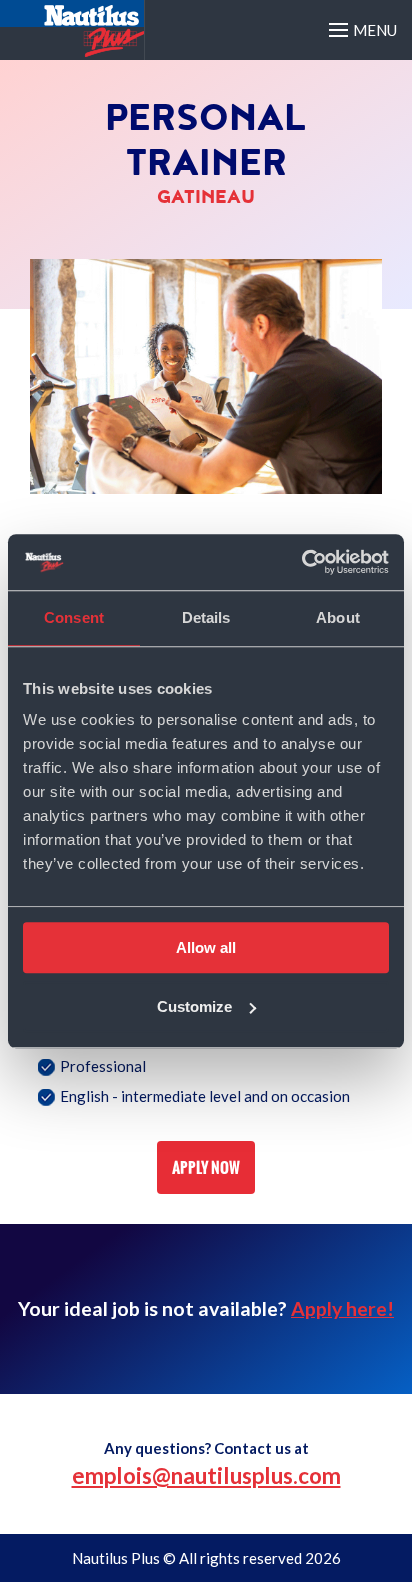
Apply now (206, 1167)
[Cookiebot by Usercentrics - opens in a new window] (301, 562)
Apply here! (342, 1308)
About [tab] (338, 617)
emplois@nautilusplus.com (206, 1475)
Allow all (206, 947)
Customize (194, 1006)
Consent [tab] (74, 617)
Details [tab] (206, 617)
